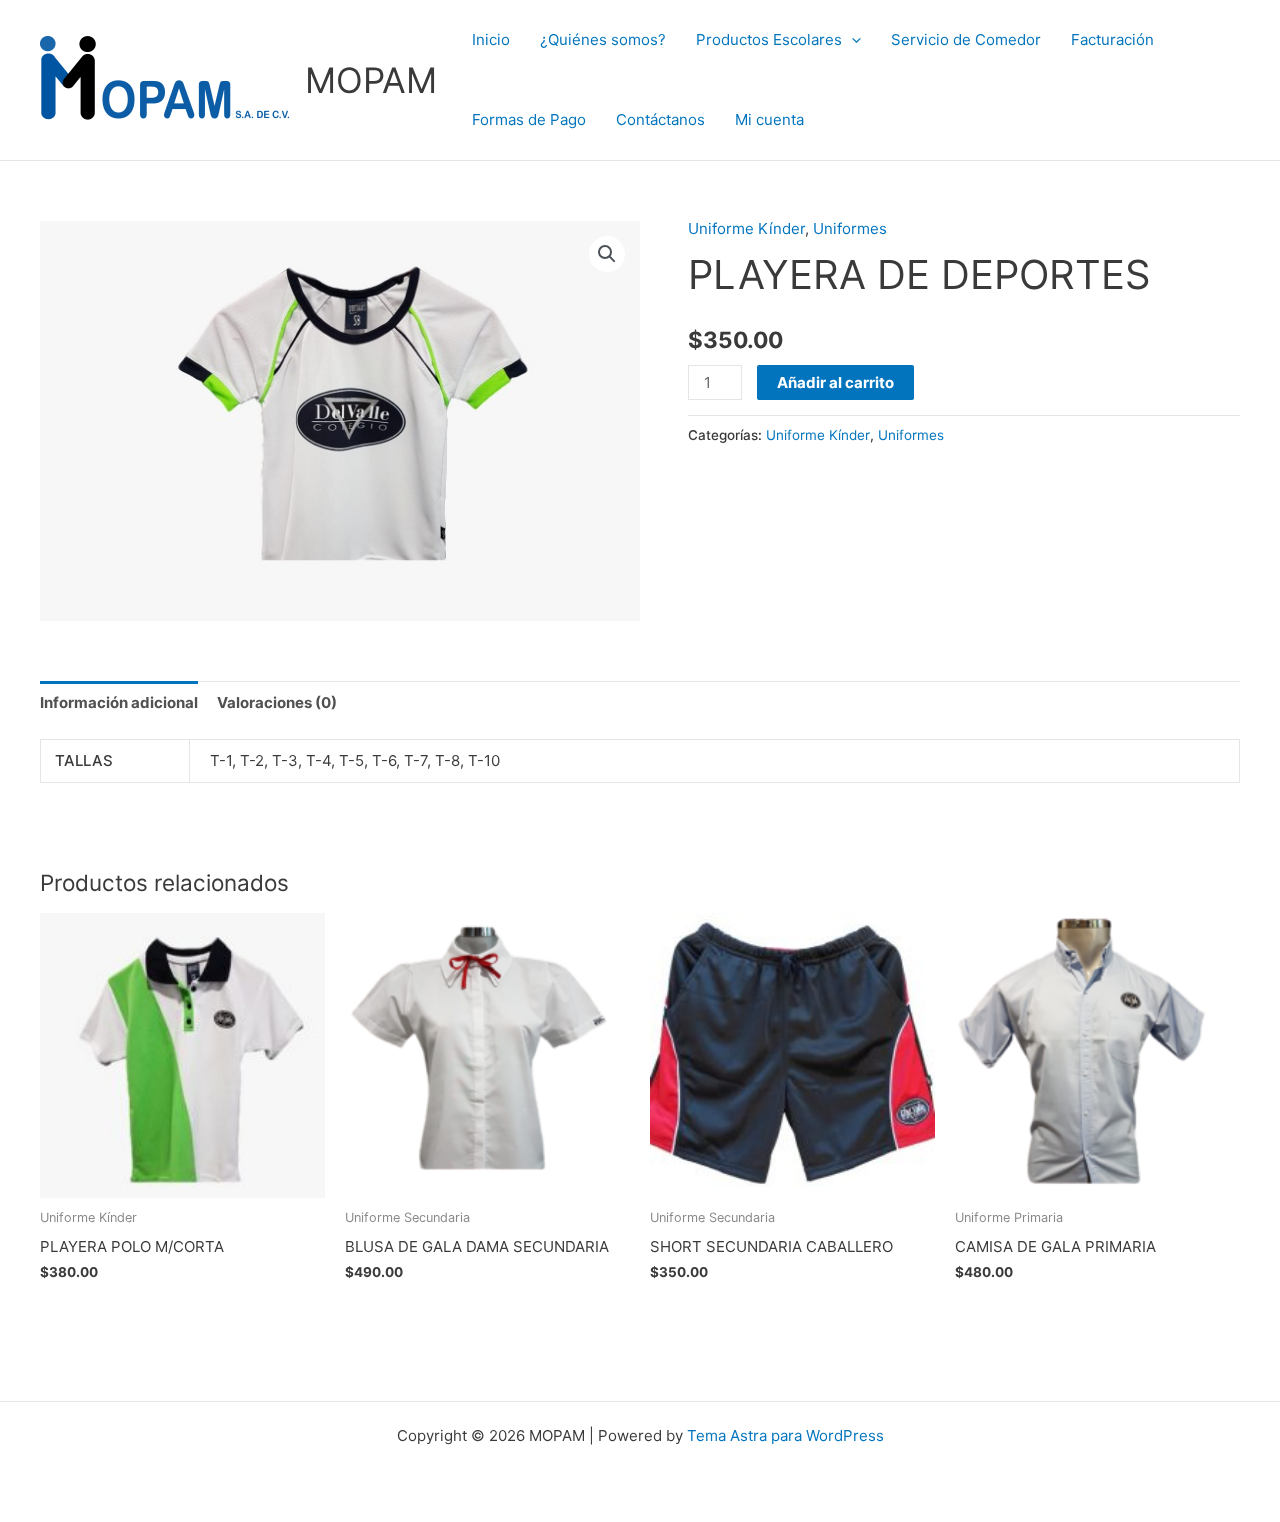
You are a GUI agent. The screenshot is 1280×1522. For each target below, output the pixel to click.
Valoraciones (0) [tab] (277, 702)
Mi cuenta (769, 119)
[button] (851, 40)
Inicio (491, 39)
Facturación (1112, 39)
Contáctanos (660, 119)
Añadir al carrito (835, 382)
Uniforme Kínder (746, 228)
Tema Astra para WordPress (785, 1435)
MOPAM (371, 80)
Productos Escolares (769, 39)
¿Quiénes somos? (603, 39)
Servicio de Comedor (966, 39)
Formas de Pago (529, 119)
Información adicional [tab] (119, 702)
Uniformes (850, 228)
